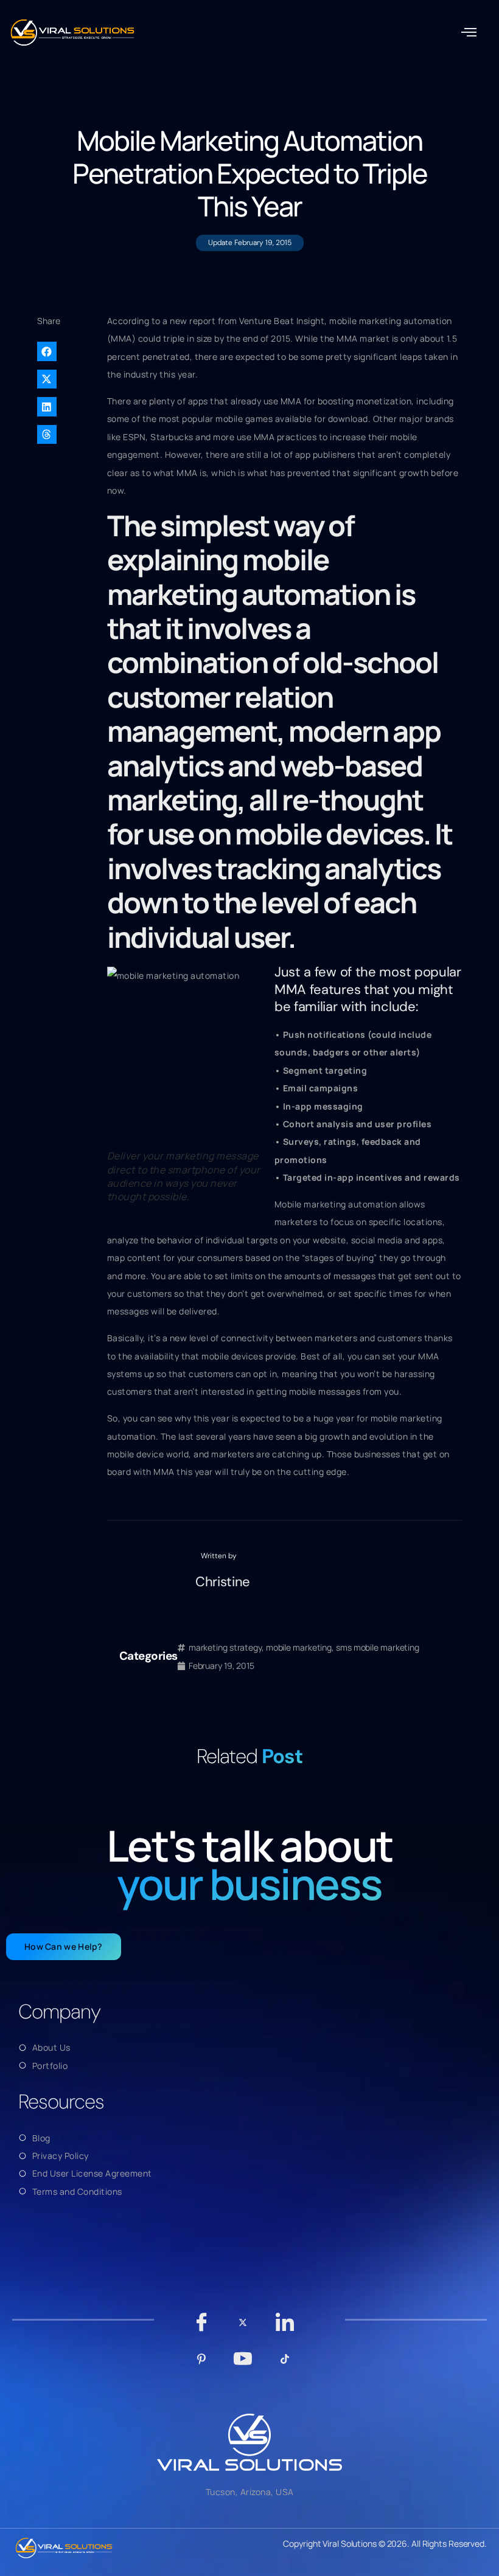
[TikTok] (284, 2365)
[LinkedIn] (284, 2328)
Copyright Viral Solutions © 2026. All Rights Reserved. (385, 2543)
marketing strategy (225, 1647)
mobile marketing (299, 1647)
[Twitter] (243, 2328)
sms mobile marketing (378, 1647)
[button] (469, 33)
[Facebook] (201, 2328)
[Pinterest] (201, 2365)
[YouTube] (243, 2364)
